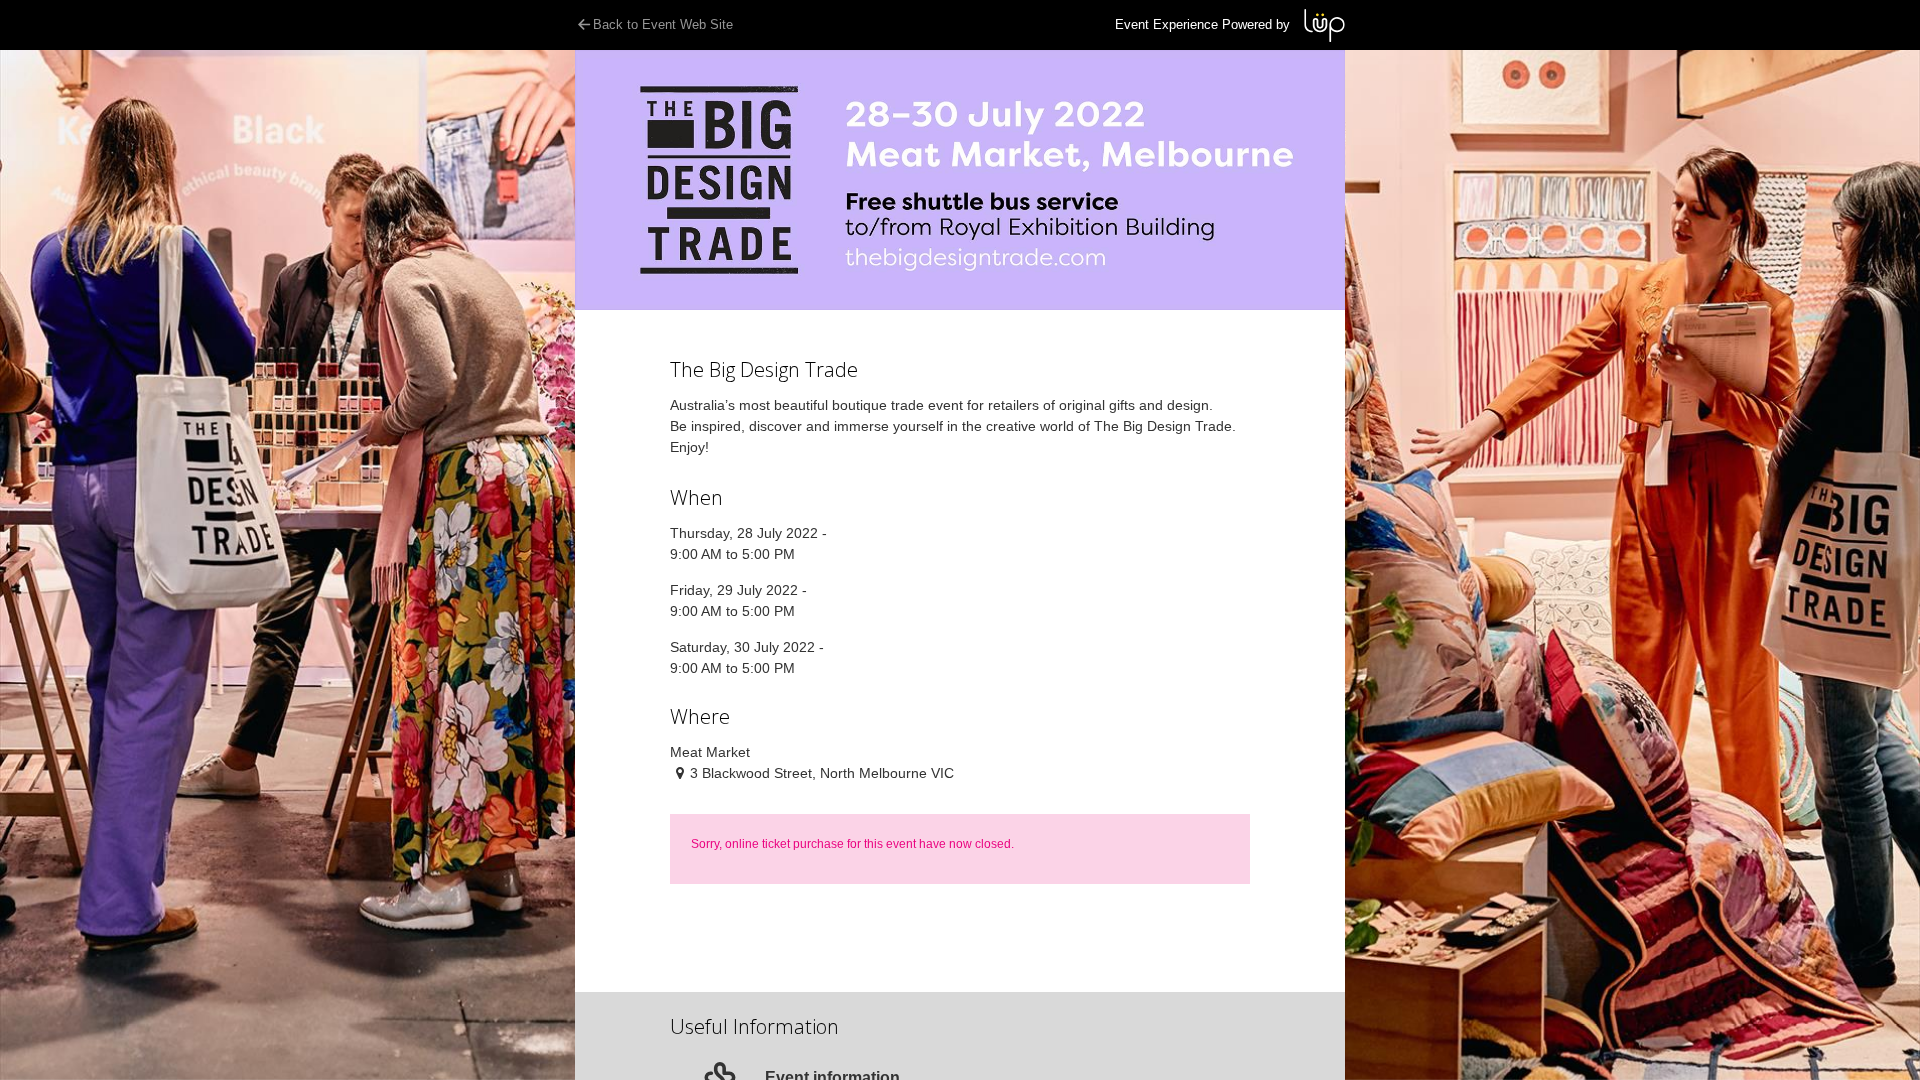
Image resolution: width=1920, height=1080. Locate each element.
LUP (1324, 25)
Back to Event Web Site (663, 24)
